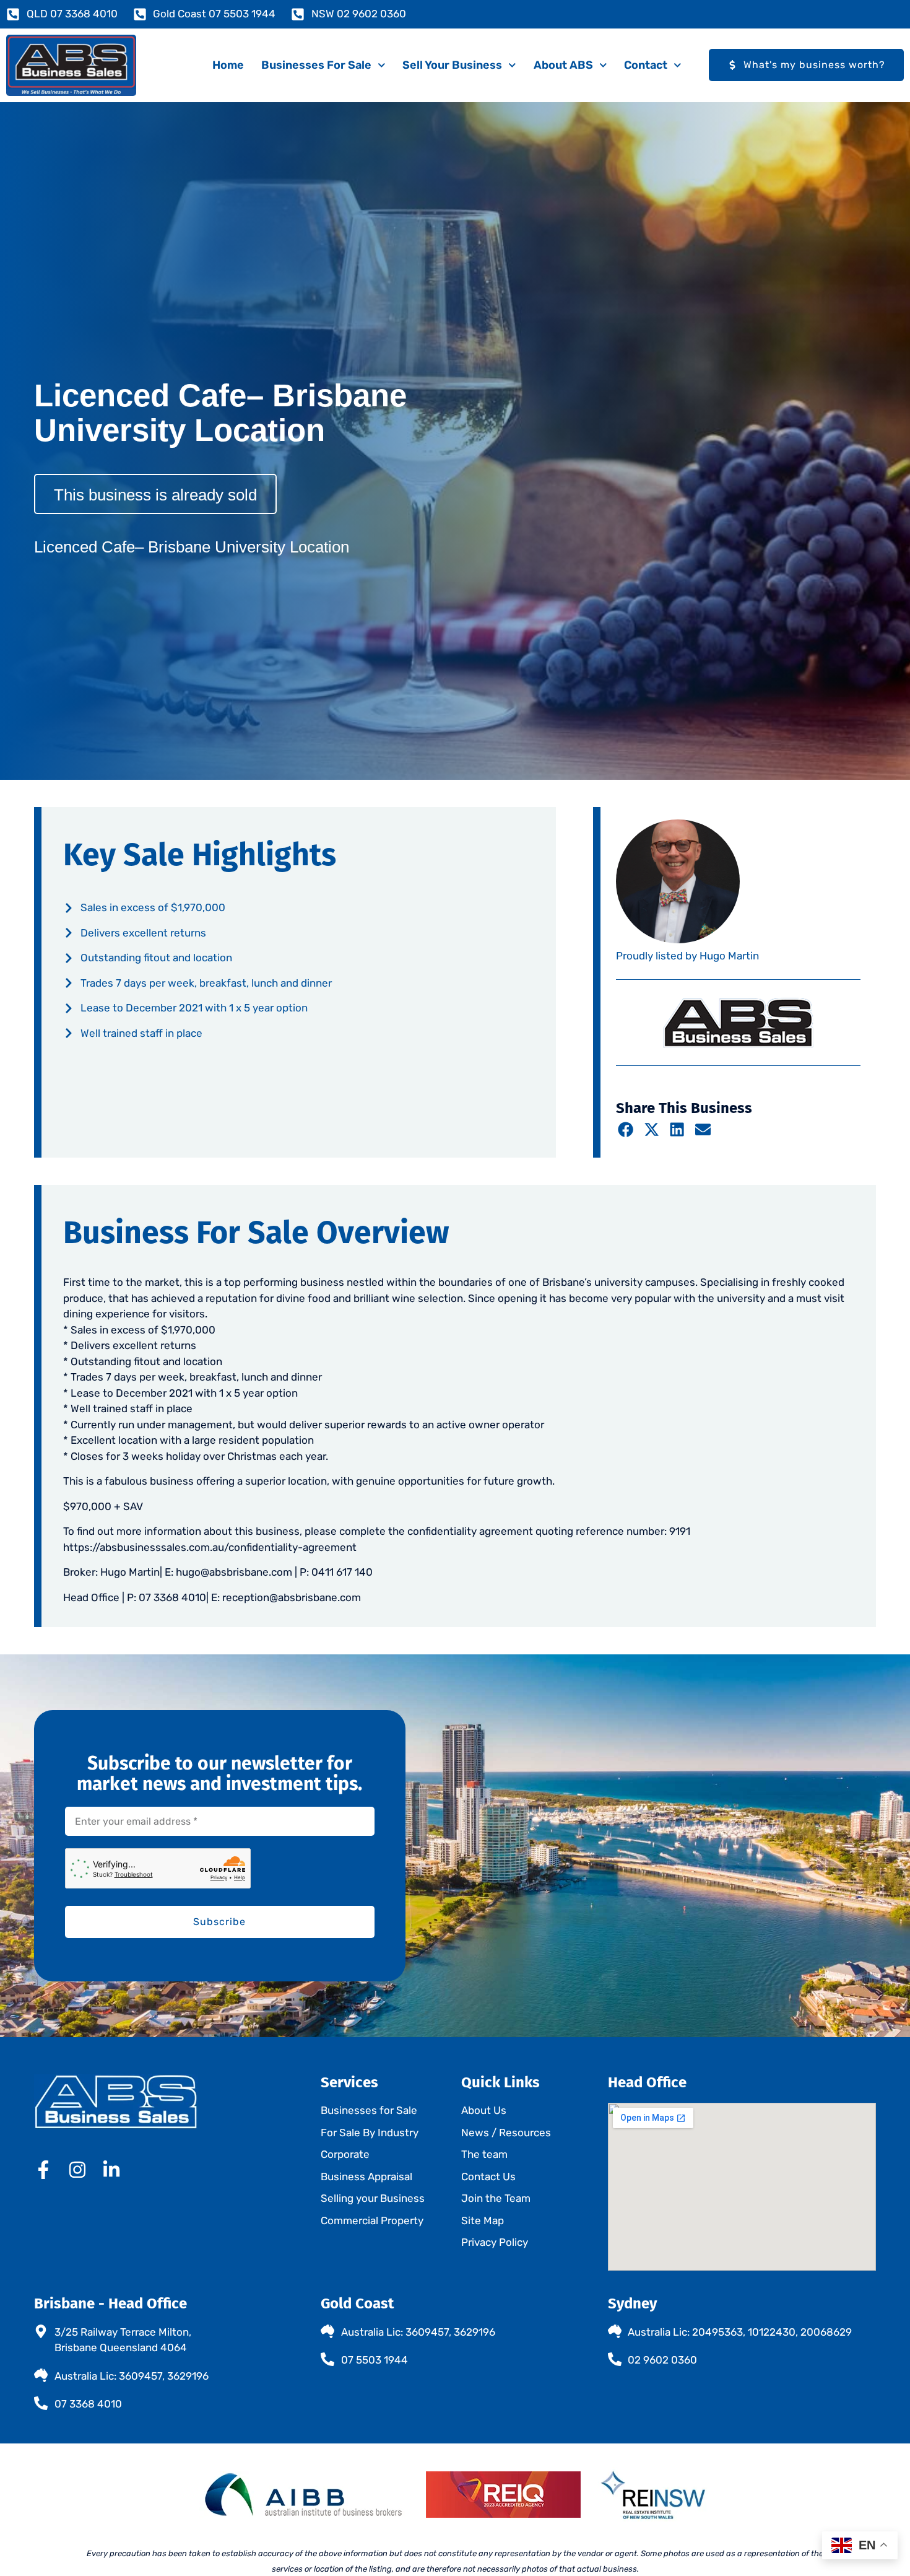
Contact (646, 65)
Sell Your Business (452, 65)
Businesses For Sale (316, 65)
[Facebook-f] (43, 2170)
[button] (626, 1129)
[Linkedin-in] (111, 2170)
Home (228, 65)
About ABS (563, 65)
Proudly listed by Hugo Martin (687, 956)
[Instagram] (77, 2170)
